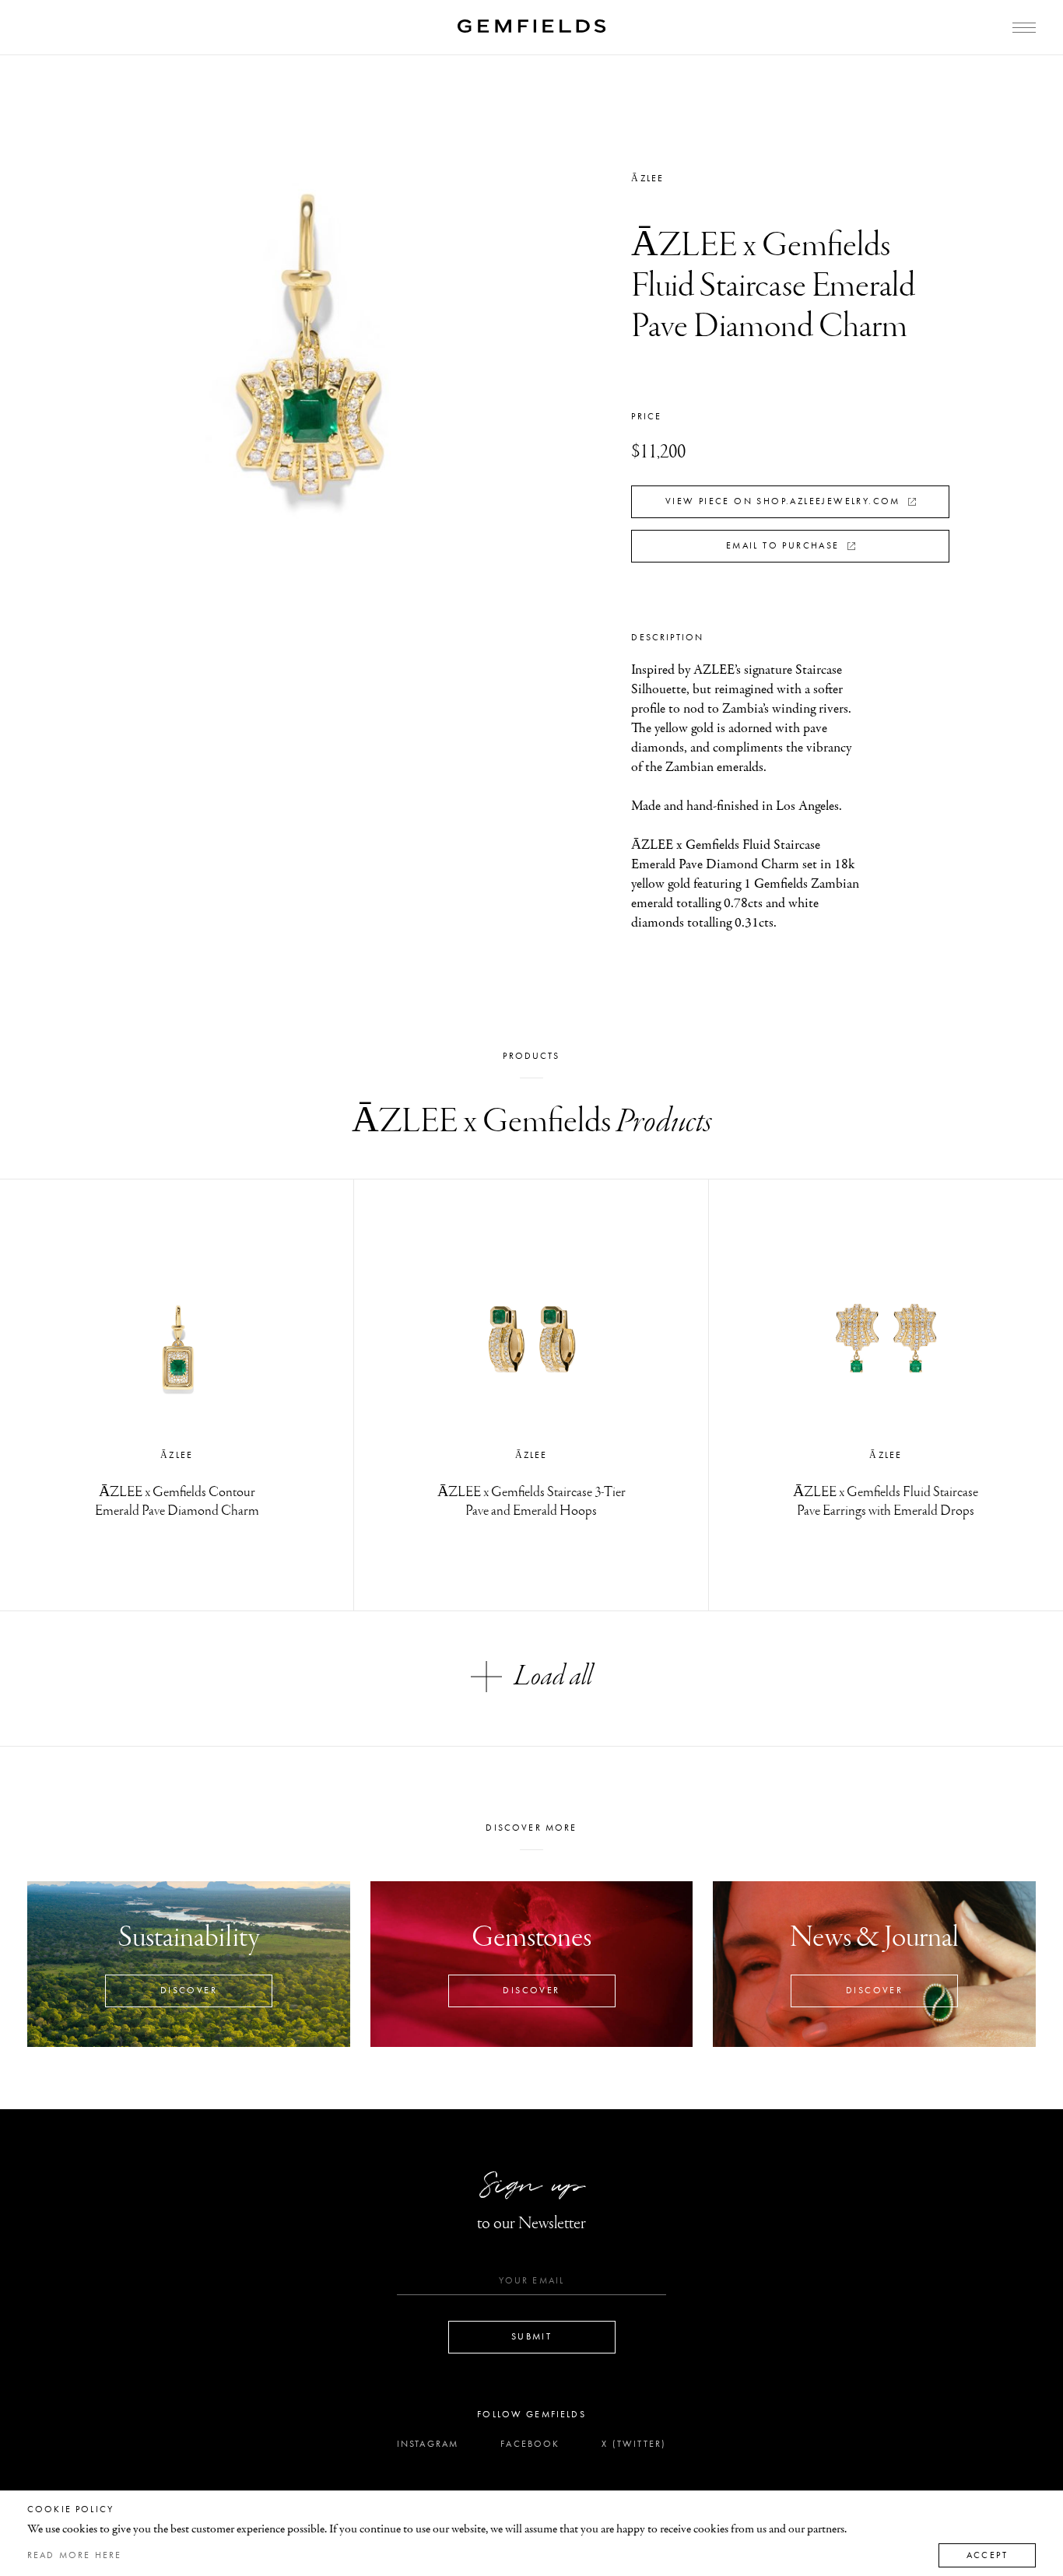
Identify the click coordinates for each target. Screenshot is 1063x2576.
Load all (553, 1677)
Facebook (530, 2444)
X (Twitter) (634, 2444)
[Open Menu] (1024, 28)
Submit (531, 2336)
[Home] (531, 26)
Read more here (74, 2555)
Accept (987, 2555)
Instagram (428, 2444)
